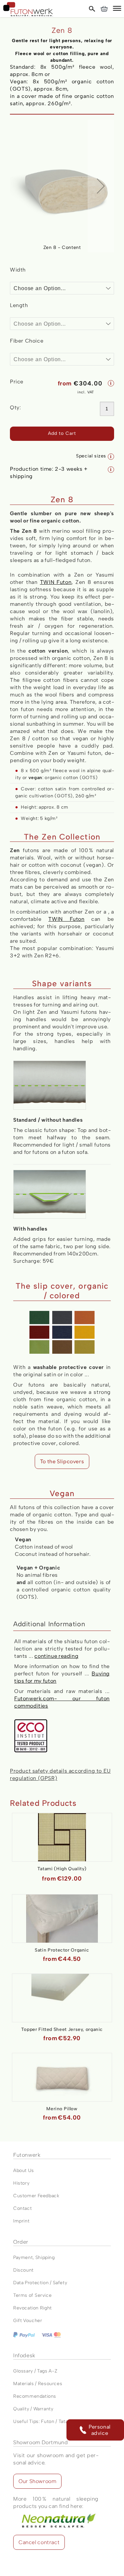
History (21, 2183)
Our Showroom (37, 2481)
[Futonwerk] (28, 9)
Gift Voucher (28, 2321)
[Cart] (104, 9)
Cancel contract (39, 2542)
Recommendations (35, 2396)
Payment (23, 2257)
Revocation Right (33, 2308)
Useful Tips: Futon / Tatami (43, 2421)
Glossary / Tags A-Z (35, 2371)
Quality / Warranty (33, 2409)
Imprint (21, 2221)
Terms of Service (32, 2295)
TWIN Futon (56, 582)
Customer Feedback (36, 2196)
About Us (24, 2171)
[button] (117, 9)
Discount (23, 2270)
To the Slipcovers (62, 1461)
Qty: (15, 407)
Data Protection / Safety (40, 2283)
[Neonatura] (56, 2513)
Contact (22, 2208)
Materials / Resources (38, 2384)
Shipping (45, 2257)
